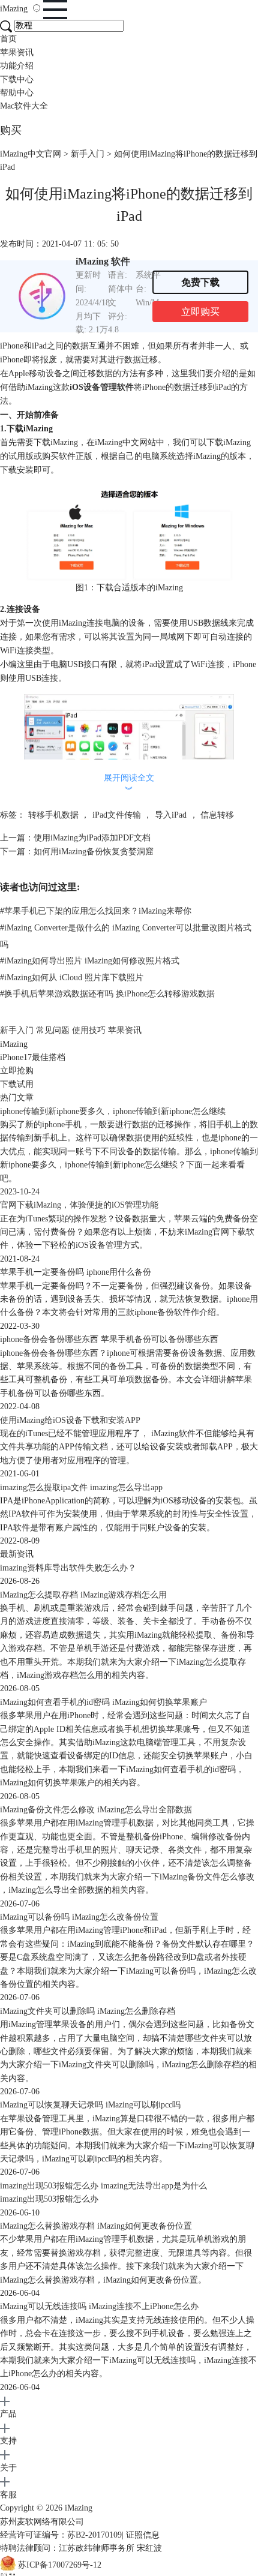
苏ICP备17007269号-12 (60, 2565)
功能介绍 (17, 66)
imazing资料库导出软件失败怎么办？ (68, 1568)
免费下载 (200, 282)
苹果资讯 (17, 52)
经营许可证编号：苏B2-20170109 (61, 2535)
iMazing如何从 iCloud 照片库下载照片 (72, 978)
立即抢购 (17, 1071)
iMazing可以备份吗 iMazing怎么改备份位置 (79, 1917)
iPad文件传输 (117, 815)
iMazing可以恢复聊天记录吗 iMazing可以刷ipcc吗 (90, 2105)
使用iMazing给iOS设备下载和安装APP (70, 1420)
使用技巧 (89, 1030)
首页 (8, 39)
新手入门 (88, 154)
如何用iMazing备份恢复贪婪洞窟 (94, 852)
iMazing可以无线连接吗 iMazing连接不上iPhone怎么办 (99, 2306)
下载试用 (17, 1084)
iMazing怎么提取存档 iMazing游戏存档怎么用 (83, 1595)
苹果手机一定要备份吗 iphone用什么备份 (76, 1272)
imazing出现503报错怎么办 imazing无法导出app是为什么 (103, 2186)
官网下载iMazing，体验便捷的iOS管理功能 (79, 1205)
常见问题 (53, 1030)
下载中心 (17, 79)
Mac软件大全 (24, 106)
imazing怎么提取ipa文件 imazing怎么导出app (81, 1487)
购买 (11, 130)
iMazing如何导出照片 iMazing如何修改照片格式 (90, 961)
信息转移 (217, 815)
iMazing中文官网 (31, 154)
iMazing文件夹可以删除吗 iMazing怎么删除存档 (88, 2011)
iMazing (15, 9)
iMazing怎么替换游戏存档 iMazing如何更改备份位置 (96, 2226)
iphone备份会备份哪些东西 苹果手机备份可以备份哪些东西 (109, 1339)
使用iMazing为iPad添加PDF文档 (92, 838)
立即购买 (200, 312)
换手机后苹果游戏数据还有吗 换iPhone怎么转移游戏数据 (107, 994)
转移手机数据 (53, 815)
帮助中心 (17, 93)
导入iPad (171, 815)
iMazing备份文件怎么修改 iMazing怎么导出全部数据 (96, 1810)
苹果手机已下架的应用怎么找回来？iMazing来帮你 (96, 911)
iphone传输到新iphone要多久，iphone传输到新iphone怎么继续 (113, 1111)
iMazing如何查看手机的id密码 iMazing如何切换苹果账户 (103, 1702)
